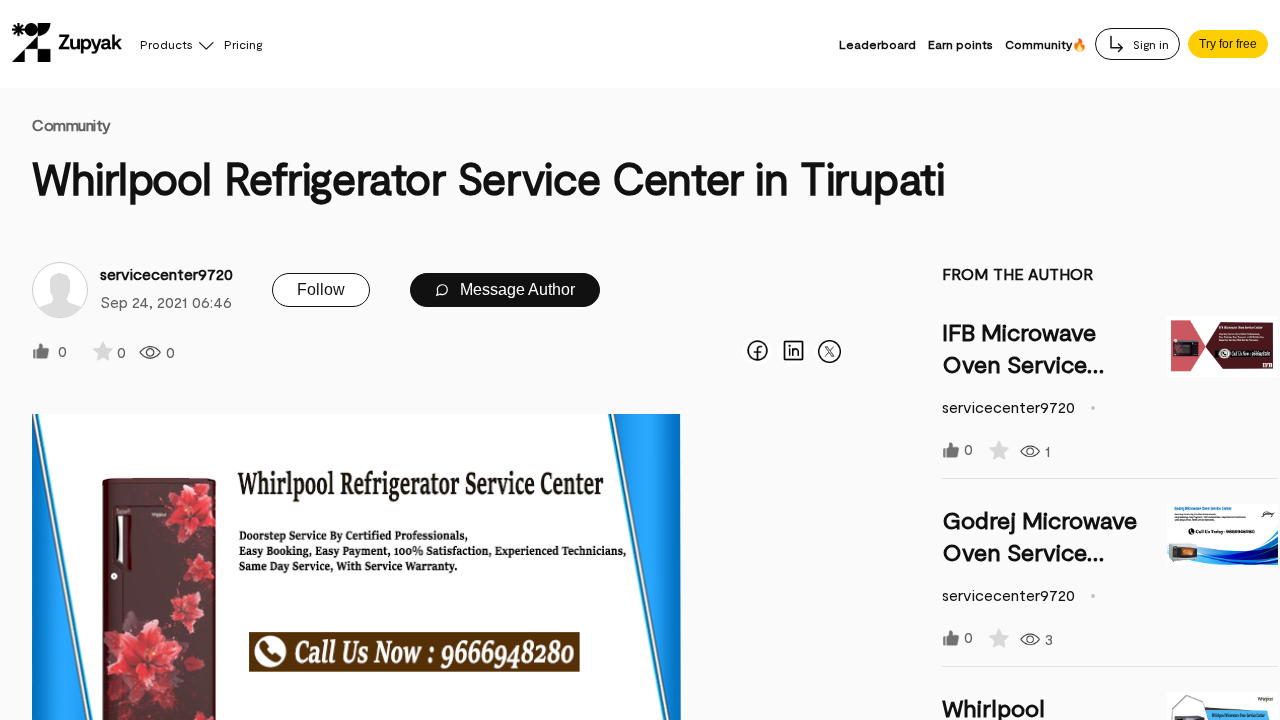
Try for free (1228, 44)
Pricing (243, 44)
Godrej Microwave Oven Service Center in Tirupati (1039, 551)
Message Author (515, 289)
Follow (321, 289)
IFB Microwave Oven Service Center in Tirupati (1037, 363)
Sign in (1149, 44)
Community (71, 124)
